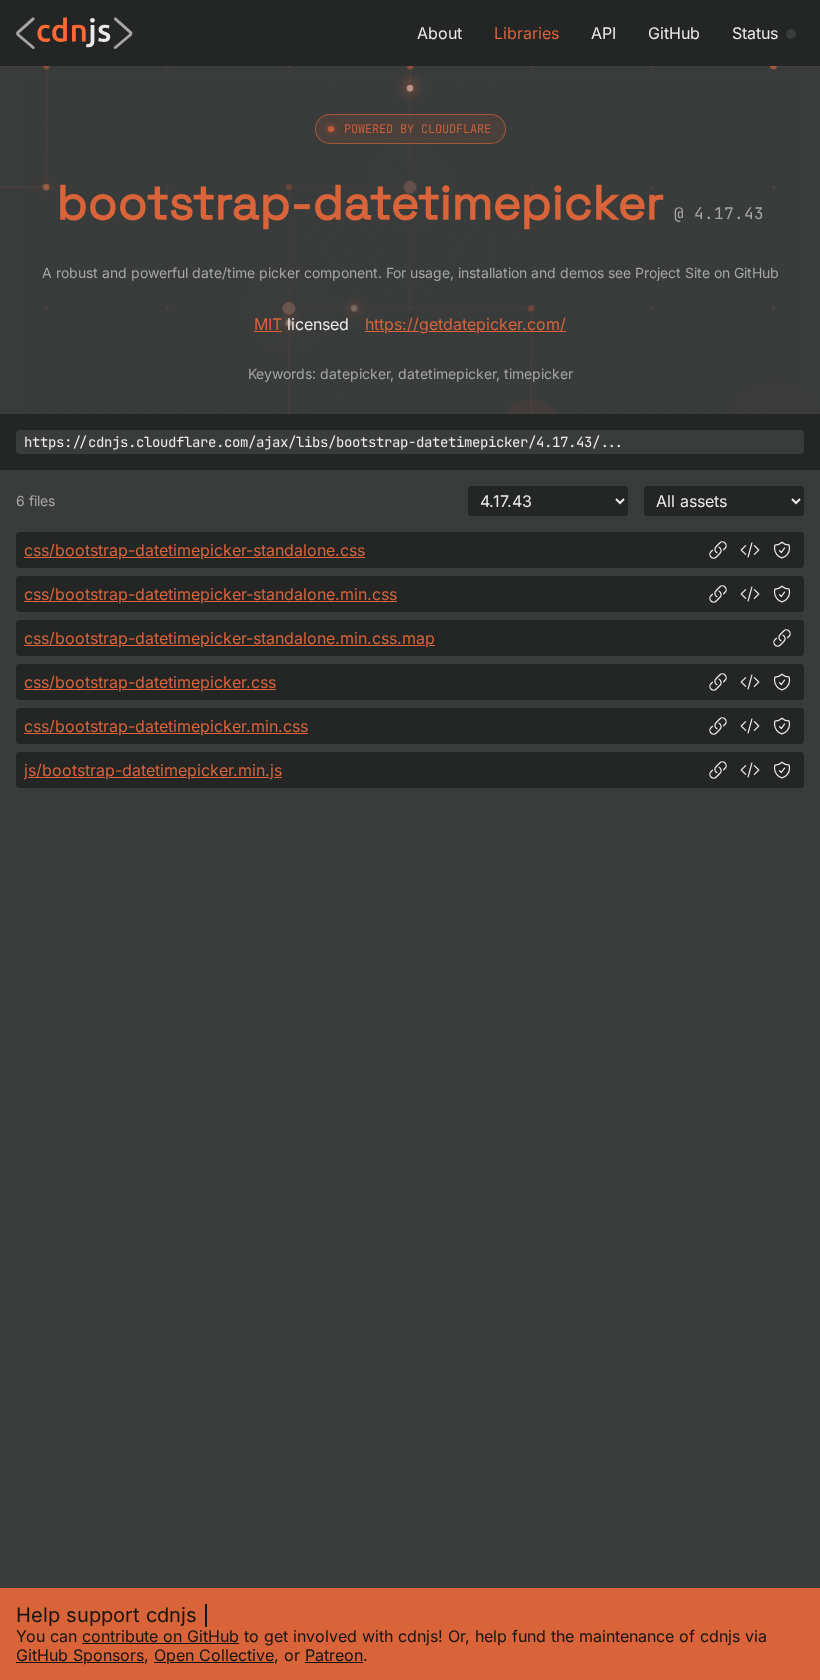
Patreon (334, 1655)
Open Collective (214, 1655)
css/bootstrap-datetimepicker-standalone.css (194, 550)
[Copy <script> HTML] (750, 770)
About (439, 33)
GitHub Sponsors (80, 1655)
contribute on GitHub (160, 1636)
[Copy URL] (718, 550)
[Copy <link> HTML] (750, 550)
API (603, 33)
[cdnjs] (74, 33)
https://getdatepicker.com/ (465, 324)
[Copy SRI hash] (782, 550)
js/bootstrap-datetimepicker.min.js (153, 770)
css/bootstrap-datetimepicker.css (150, 682)
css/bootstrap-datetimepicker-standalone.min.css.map (229, 638)
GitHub (674, 33)
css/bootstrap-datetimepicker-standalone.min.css (210, 594)
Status (755, 33)
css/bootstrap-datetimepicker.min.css (166, 726)
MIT (268, 324)
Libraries (526, 33)
